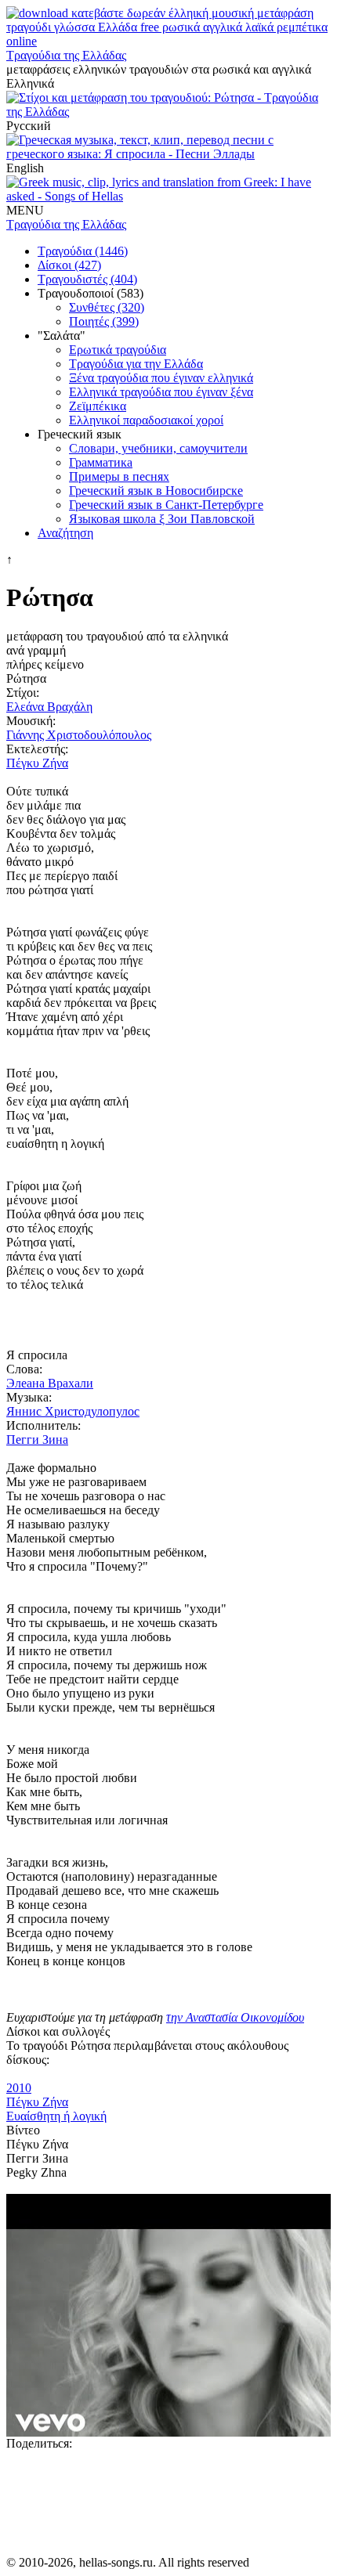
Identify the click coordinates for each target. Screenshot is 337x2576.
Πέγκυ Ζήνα (37, 763)
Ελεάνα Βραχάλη (49, 707)
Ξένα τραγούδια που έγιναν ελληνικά (161, 378)
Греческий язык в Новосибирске (156, 491)
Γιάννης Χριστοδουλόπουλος (79, 735)
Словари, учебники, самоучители (158, 448)
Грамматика (101, 462)
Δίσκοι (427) (69, 265)
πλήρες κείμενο (45, 664)
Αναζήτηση (65, 533)
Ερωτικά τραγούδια (118, 350)
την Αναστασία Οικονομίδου (235, 2017)
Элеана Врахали (50, 1383)
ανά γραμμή (36, 650)
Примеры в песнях (119, 476)
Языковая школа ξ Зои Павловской (162, 519)
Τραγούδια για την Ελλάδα (136, 364)
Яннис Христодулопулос (73, 1411)
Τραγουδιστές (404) (87, 279)
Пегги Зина (37, 1440)
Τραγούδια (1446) (83, 251)
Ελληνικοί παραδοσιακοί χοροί (146, 420)
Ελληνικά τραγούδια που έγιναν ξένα (161, 392)
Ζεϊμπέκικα (98, 406)
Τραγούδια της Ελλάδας (66, 55)
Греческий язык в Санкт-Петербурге (166, 505)
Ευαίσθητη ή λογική (56, 2116)
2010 (19, 2088)
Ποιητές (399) (104, 321)
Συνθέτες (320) (107, 307)
